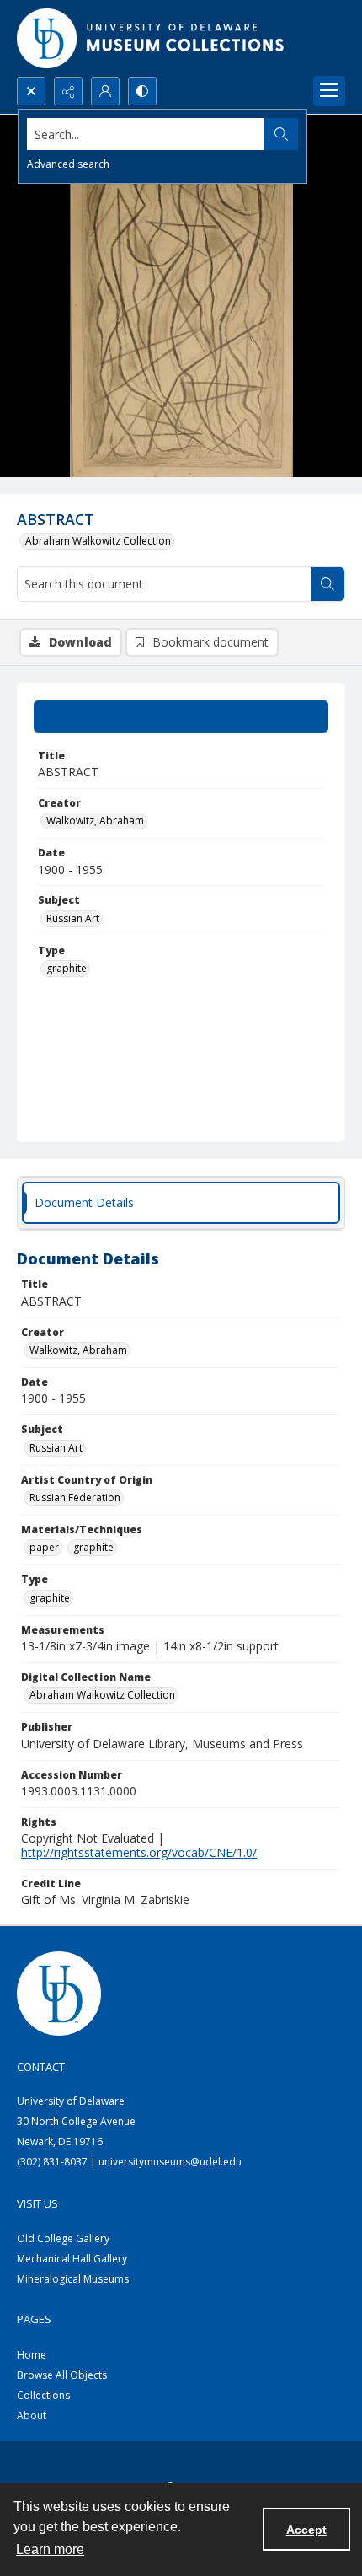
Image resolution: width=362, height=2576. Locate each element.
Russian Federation (75, 1497)
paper (44, 1547)
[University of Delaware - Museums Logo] (152, 38)
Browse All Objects (62, 2375)
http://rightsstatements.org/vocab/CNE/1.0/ (139, 1852)
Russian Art (73, 918)
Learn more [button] (50, 2549)
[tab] (181, 716)
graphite (67, 968)
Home (32, 2355)
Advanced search (68, 164)
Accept (306, 2530)
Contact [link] (41, 2067)
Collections (43, 2395)
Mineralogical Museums (73, 2279)
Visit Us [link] (37, 2203)
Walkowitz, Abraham (95, 821)
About (32, 2415)
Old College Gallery (63, 2238)
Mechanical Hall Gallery (72, 2259)
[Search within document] (327, 584)
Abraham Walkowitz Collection (98, 541)
